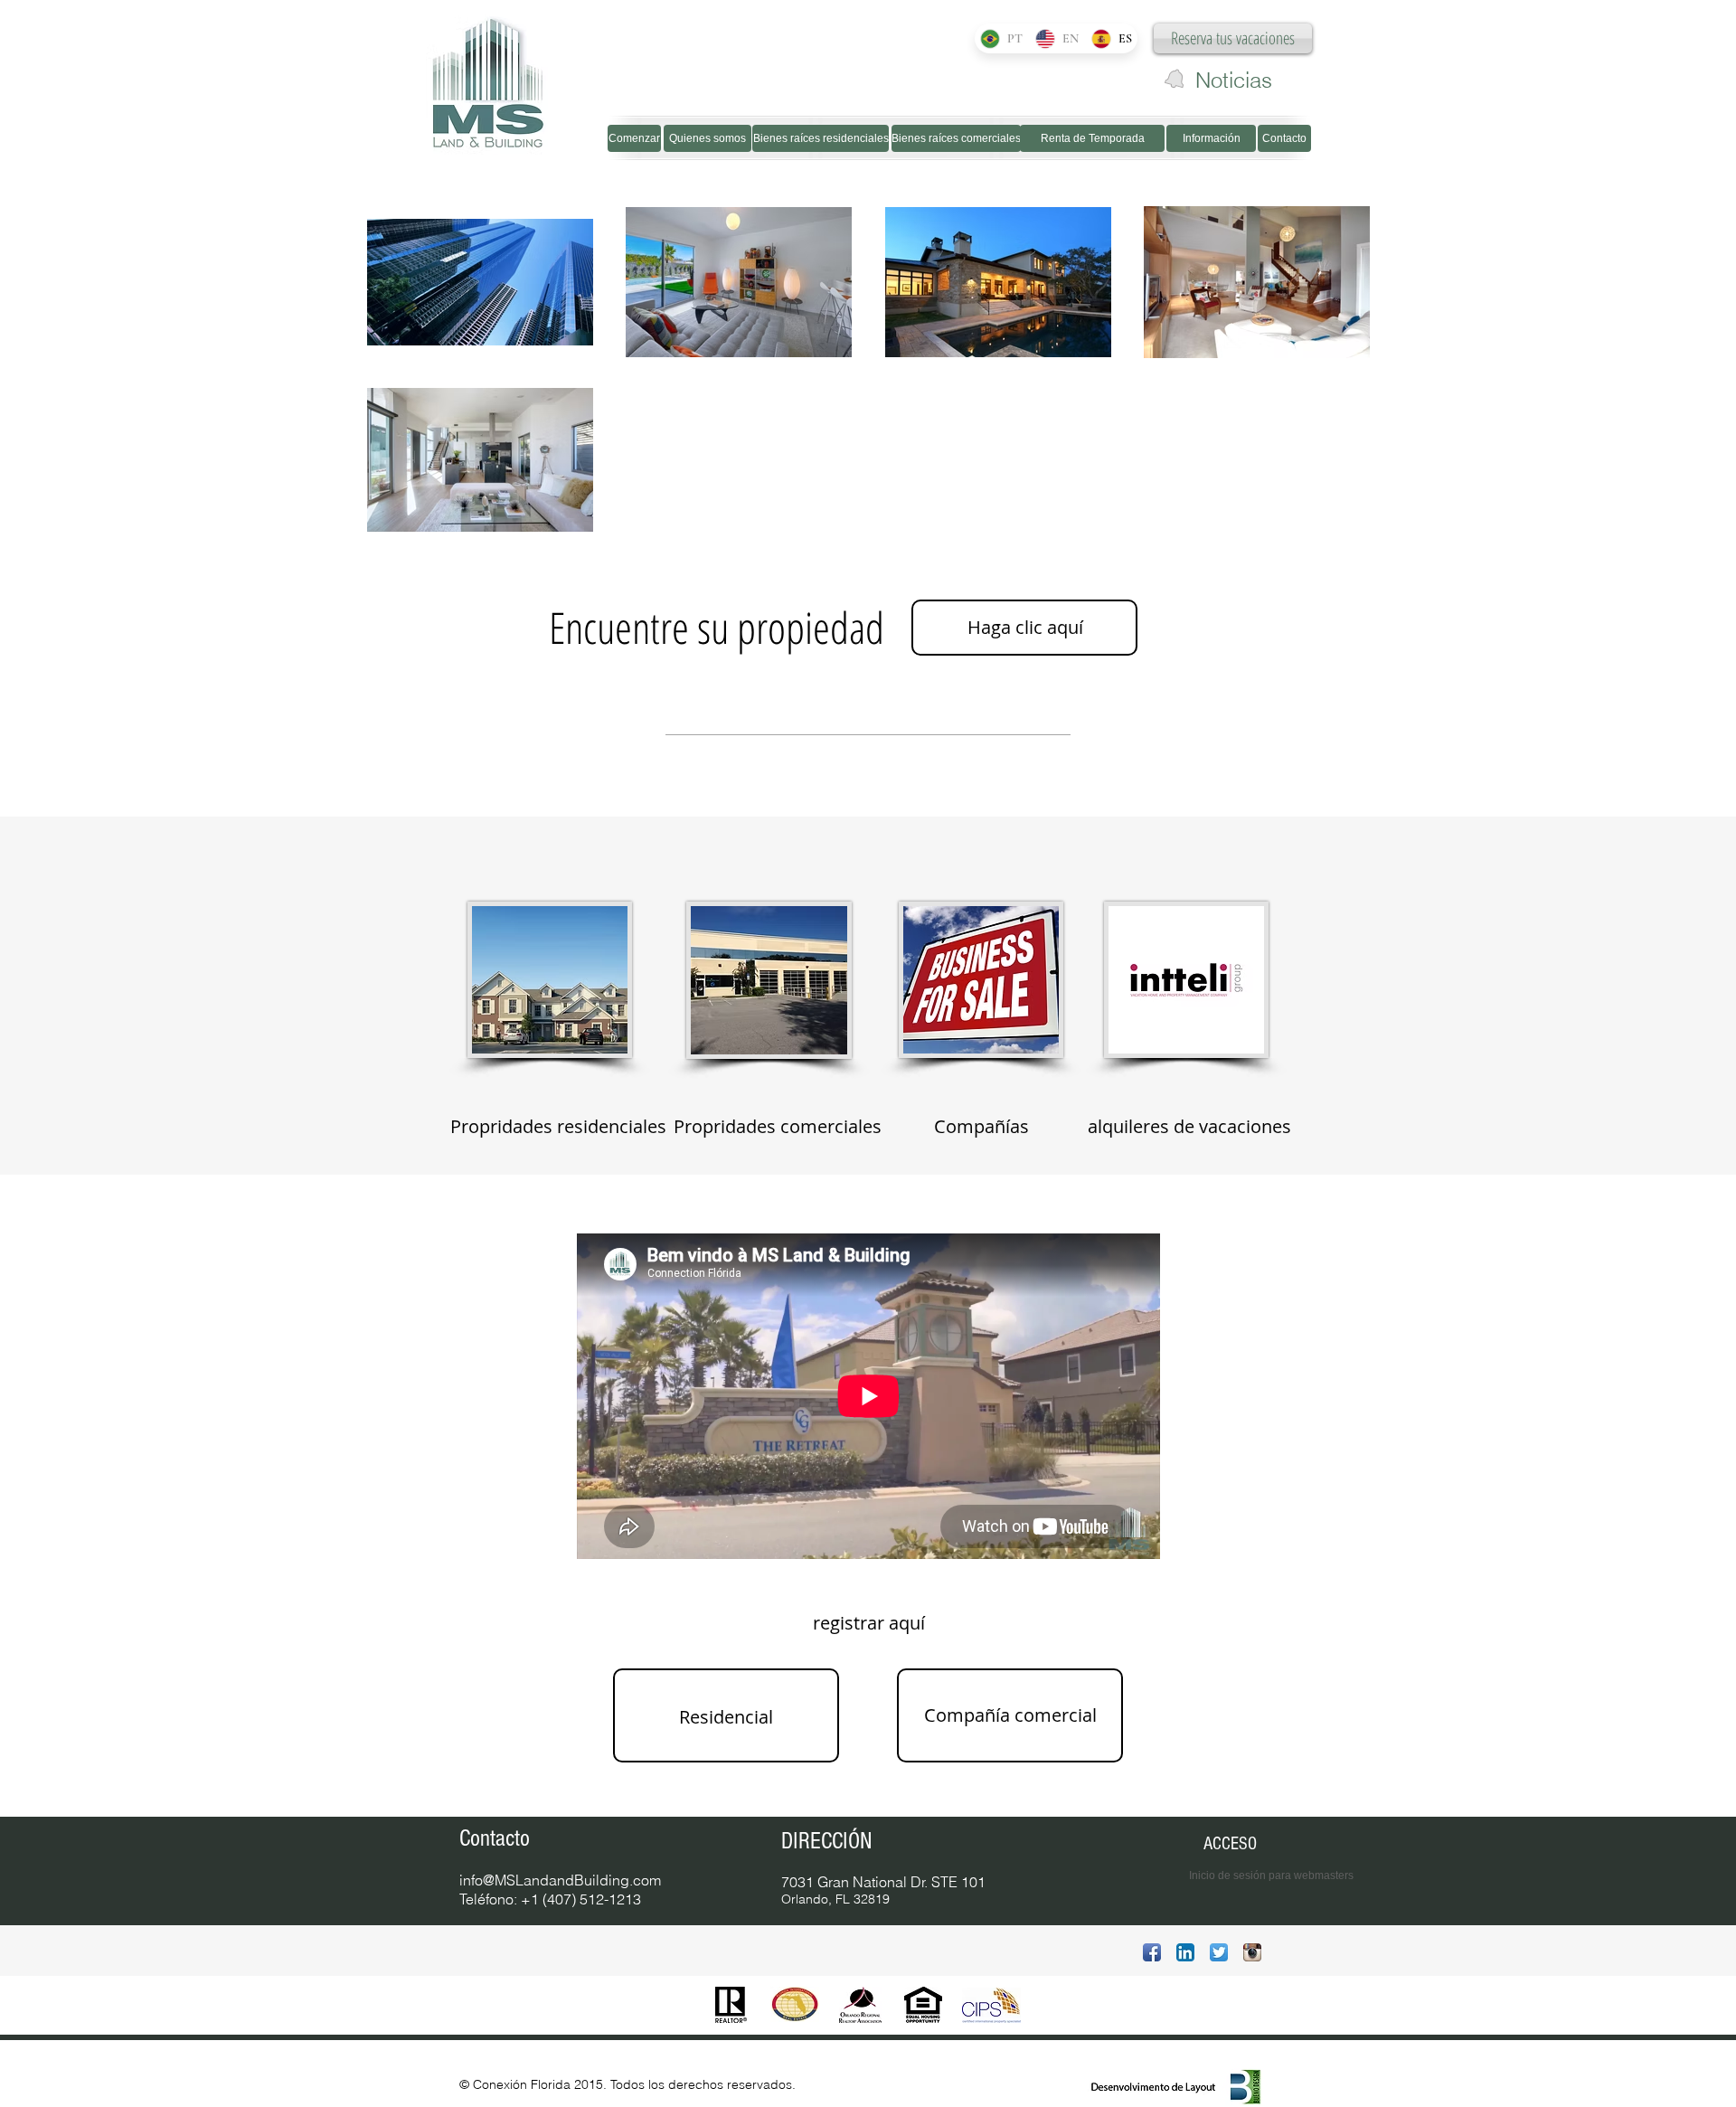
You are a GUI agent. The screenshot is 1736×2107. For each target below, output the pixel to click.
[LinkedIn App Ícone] (1185, 1952)
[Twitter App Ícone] (1219, 1952)
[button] (868, 1623)
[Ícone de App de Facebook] (1152, 1952)
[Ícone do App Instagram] (1252, 1952)
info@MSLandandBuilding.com (560, 1880)
